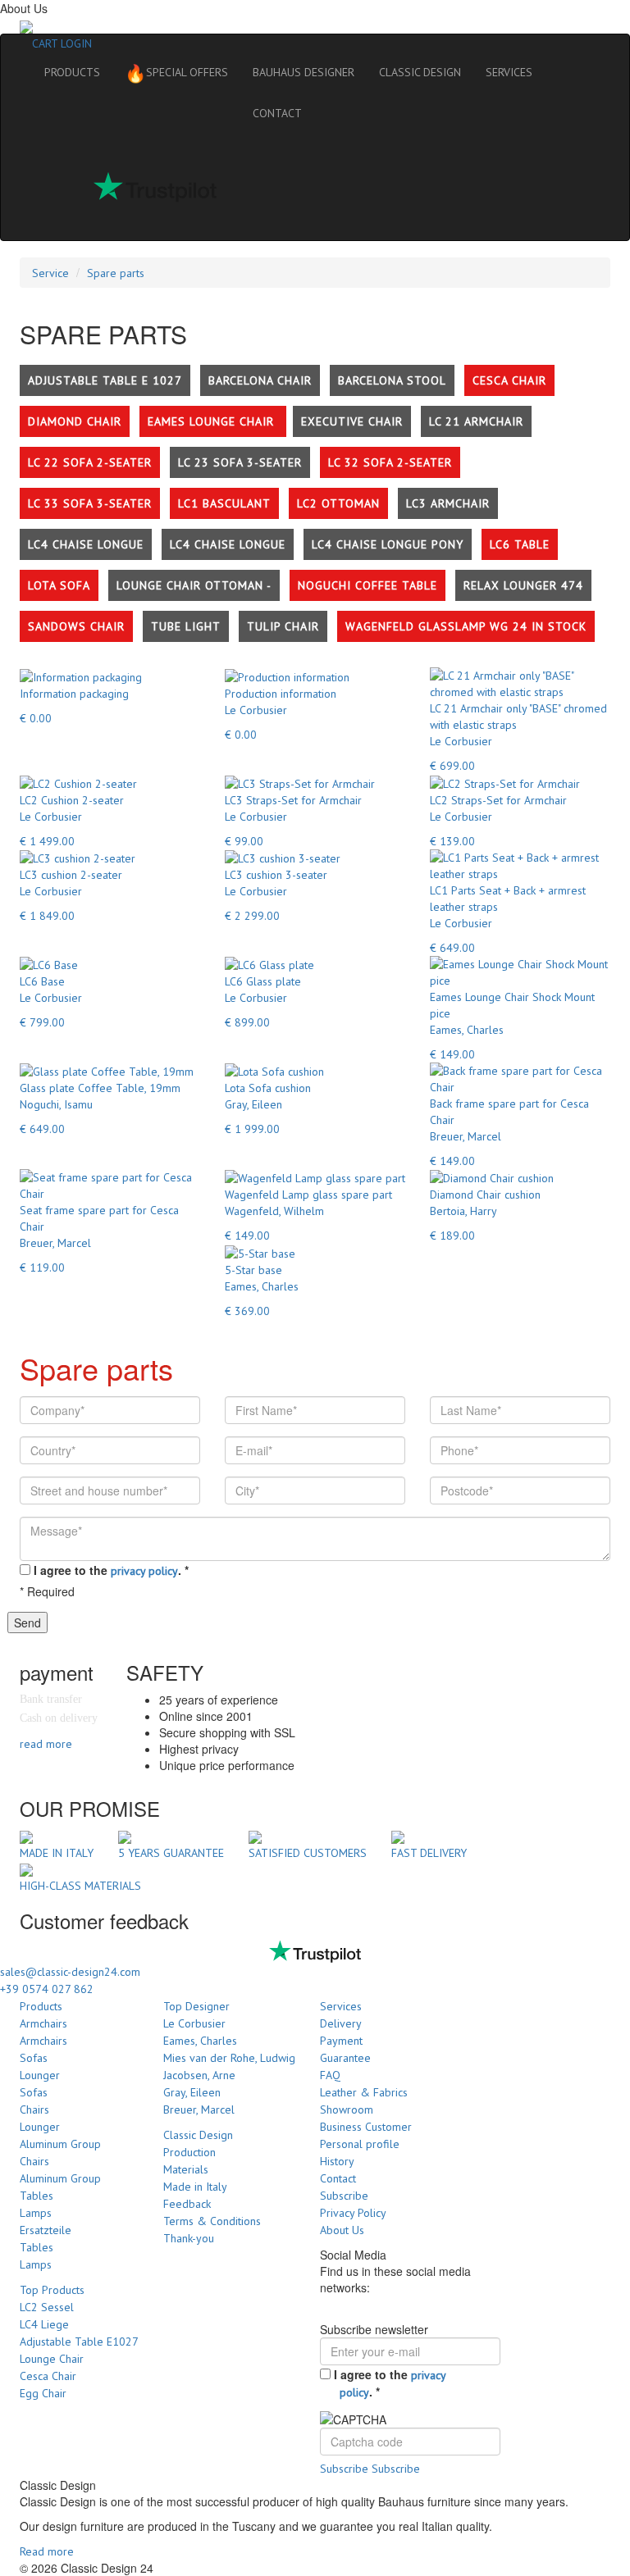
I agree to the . (111, 1570)
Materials (186, 2169)
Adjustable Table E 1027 (105, 380)
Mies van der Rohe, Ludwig (229, 2058)
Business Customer (366, 2127)
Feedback (187, 2204)
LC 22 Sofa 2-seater (90, 462)
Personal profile (360, 2144)
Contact (338, 2178)
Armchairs (43, 2023)
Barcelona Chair (260, 380)
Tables (37, 2196)
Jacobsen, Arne (199, 2075)
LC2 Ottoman (338, 503)
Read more (47, 2551)
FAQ (330, 2075)
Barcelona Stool (392, 380)
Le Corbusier (194, 2023)
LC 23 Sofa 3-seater (240, 462)
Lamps (36, 2213)
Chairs (34, 2109)
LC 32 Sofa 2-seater (390, 462)
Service (50, 273)
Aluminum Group (60, 2144)
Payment (341, 2041)
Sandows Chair (76, 626)
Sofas (34, 2058)
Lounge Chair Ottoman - (194, 585)
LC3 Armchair (448, 503)
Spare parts (116, 273)
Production (189, 2152)
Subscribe (344, 2196)
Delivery (341, 2023)
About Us (342, 2230)
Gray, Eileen (192, 2092)
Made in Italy (195, 2187)
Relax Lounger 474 (523, 585)
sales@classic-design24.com (70, 1972)
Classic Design (198, 2135)
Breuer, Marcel (199, 2109)
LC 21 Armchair (476, 421)
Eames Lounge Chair (213, 421)
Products (41, 2006)
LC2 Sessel (47, 2307)
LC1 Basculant (224, 503)
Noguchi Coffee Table (367, 585)
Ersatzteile (46, 2230)
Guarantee (345, 2058)
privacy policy (144, 1571)
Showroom (347, 2109)
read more (46, 1744)
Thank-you (189, 2238)
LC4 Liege (44, 2324)
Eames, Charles (200, 2041)
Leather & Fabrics (364, 2092)
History (337, 2161)
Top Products (52, 2290)
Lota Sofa (59, 585)
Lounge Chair (52, 2359)
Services (341, 2006)
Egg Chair (43, 2393)
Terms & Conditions (212, 2221)
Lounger (40, 2075)
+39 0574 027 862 (47, 1989)
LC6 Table (520, 544)
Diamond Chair (75, 421)
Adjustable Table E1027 (79, 2342)
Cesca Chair (509, 380)
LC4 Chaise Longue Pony (388, 544)
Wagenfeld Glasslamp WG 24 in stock (466, 626)
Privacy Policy (353, 2213)
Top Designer (196, 2006)
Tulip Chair (283, 626)
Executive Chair (352, 421)
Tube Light (186, 626)
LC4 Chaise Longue (86, 544)
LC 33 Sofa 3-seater (90, 503)
